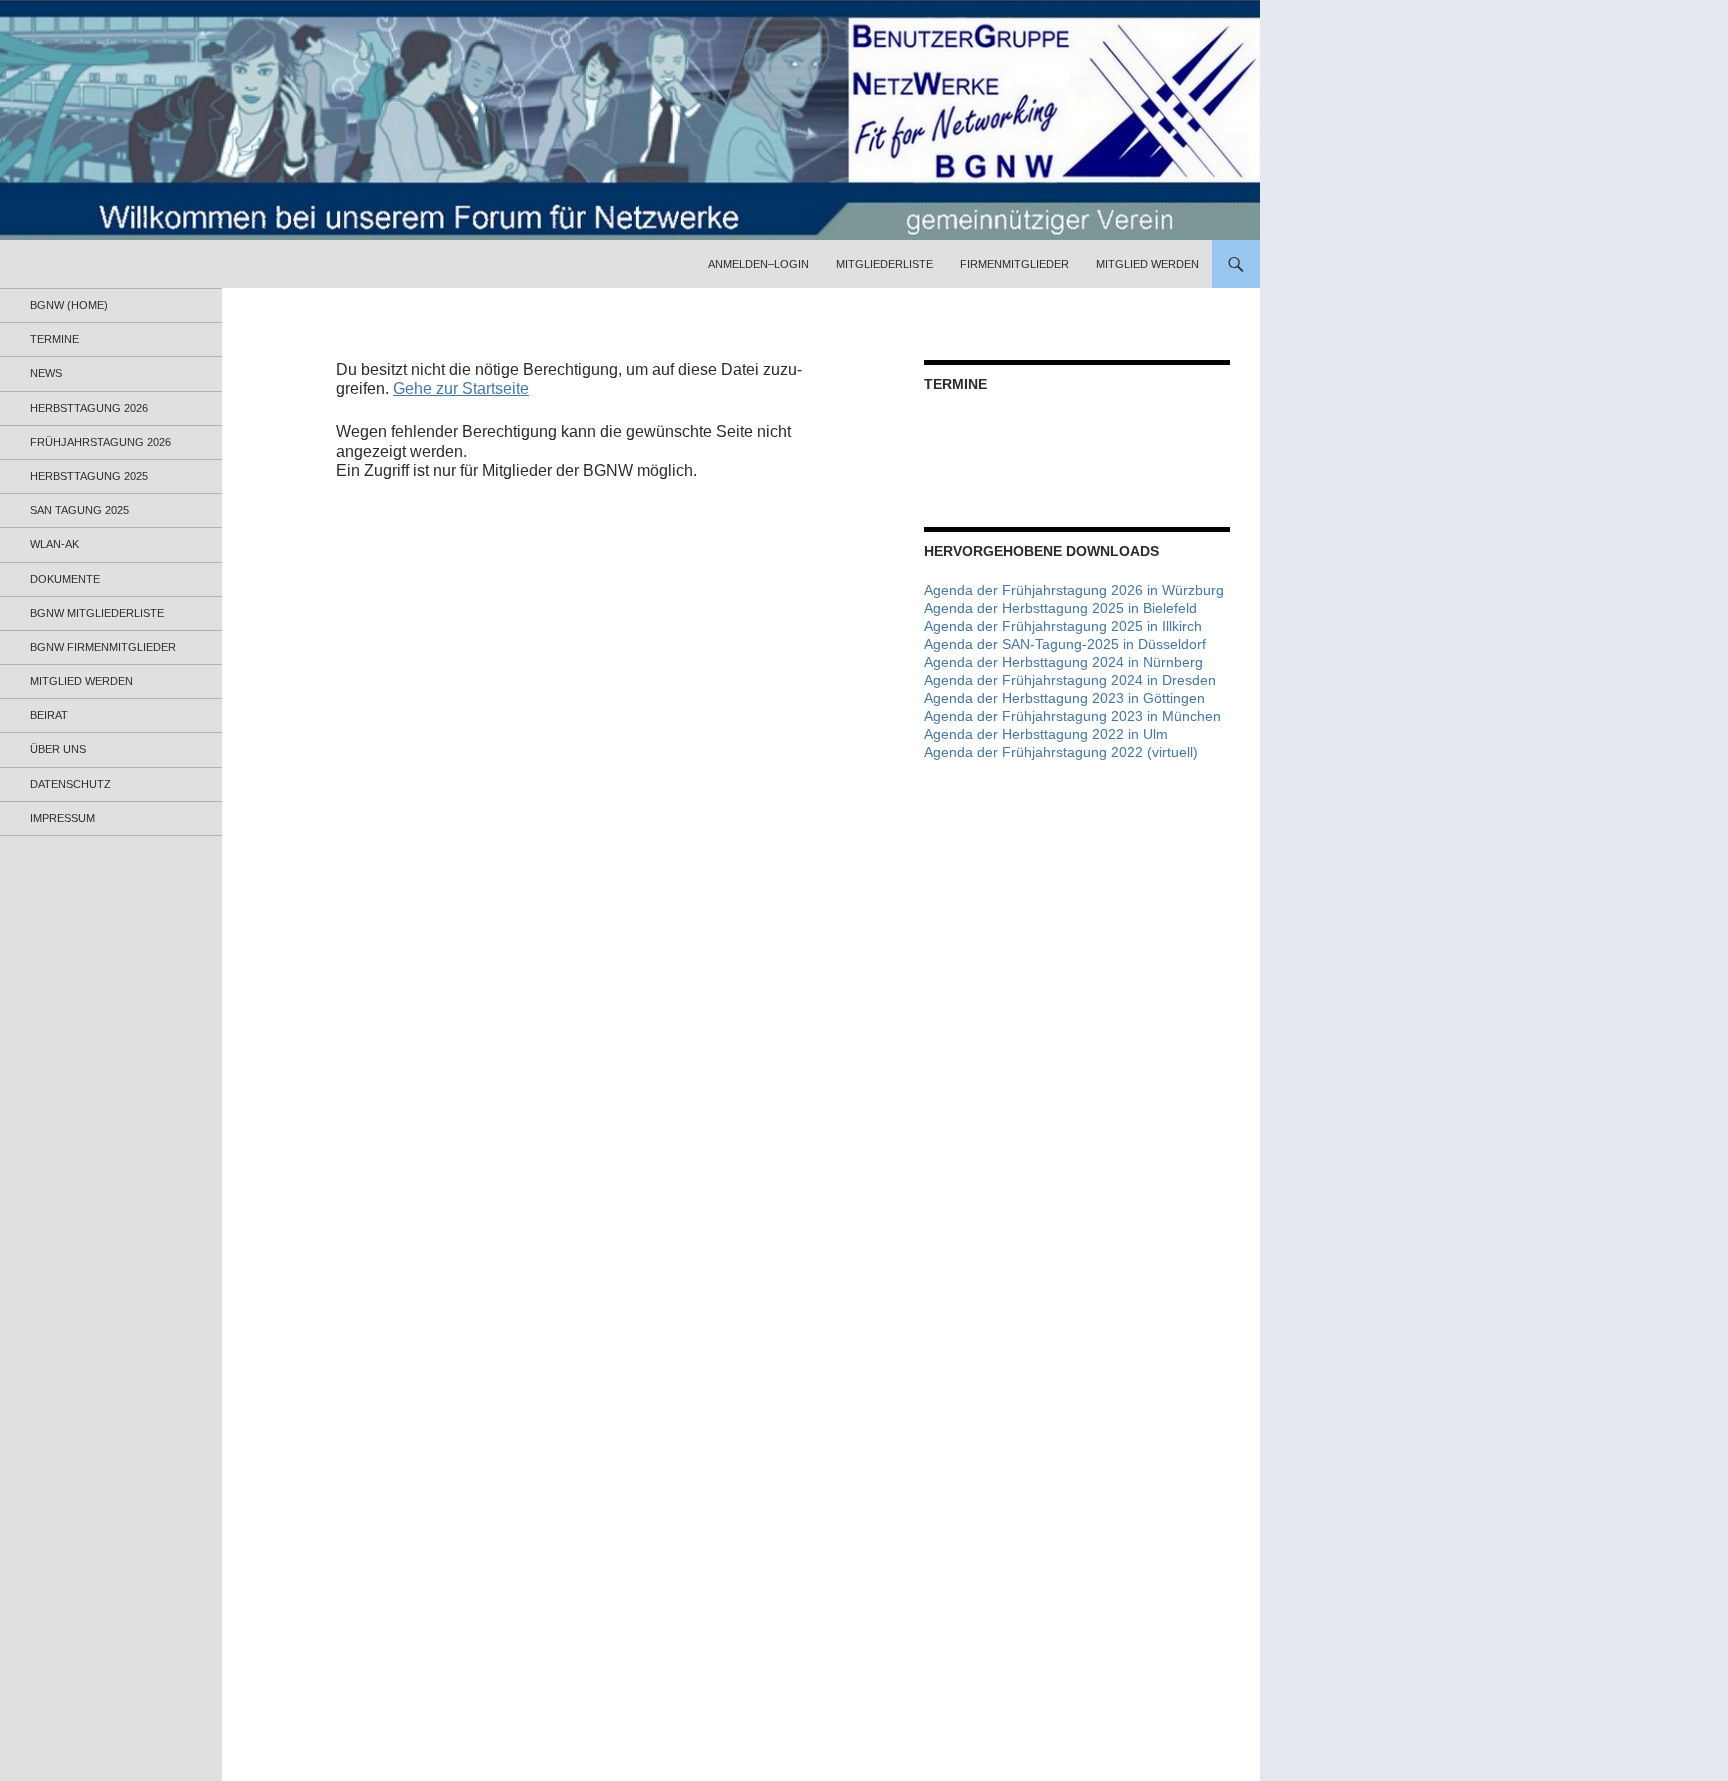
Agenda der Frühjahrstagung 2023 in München (1072, 716)
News (46, 373)
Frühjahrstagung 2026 (100, 442)
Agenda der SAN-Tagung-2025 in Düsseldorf (1065, 644)
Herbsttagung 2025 (89, 476)
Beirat (49, 715)
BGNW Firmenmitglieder (103, 647)
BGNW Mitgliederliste (97, 613)
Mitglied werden (1147, 264)
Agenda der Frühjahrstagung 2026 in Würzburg (1074, 590)
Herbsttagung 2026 (89, 408)
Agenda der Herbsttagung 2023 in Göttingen (1064, 698)
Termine (54, 339)
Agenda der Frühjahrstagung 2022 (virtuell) (1061, 752)
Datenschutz (70, 784)
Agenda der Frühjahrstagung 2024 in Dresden (1070, 680)
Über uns (58, 749)
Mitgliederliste (884, 264)
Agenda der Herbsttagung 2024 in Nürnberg (1063, 662)
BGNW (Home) (69, 305)
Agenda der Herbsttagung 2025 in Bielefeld (1060, 608)
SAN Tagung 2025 (79, 510)
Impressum (62, 818)
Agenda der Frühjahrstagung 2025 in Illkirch (1063, 626)
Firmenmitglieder (1014, 264)
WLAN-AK (54, 544)
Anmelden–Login (758, 264)
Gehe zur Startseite (461, 388)
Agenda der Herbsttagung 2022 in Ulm (1046, 734)
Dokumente (65, 579)
